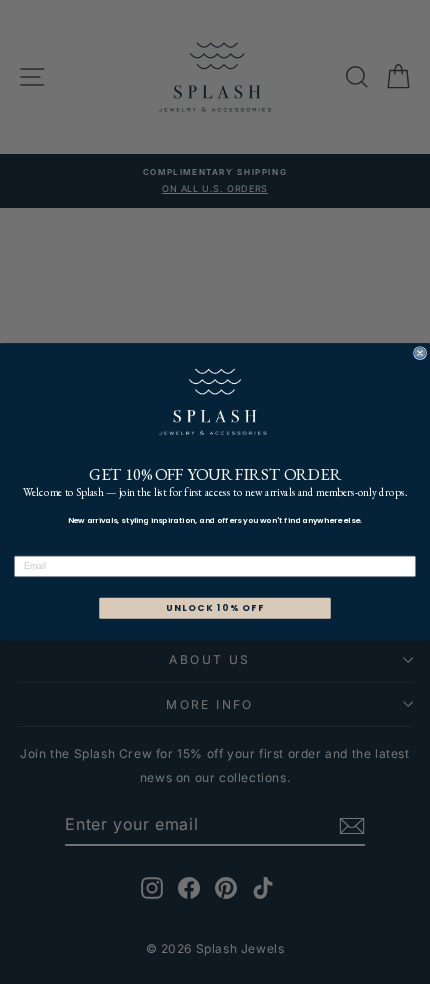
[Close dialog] (420, 353)
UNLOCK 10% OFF (215, 608)
